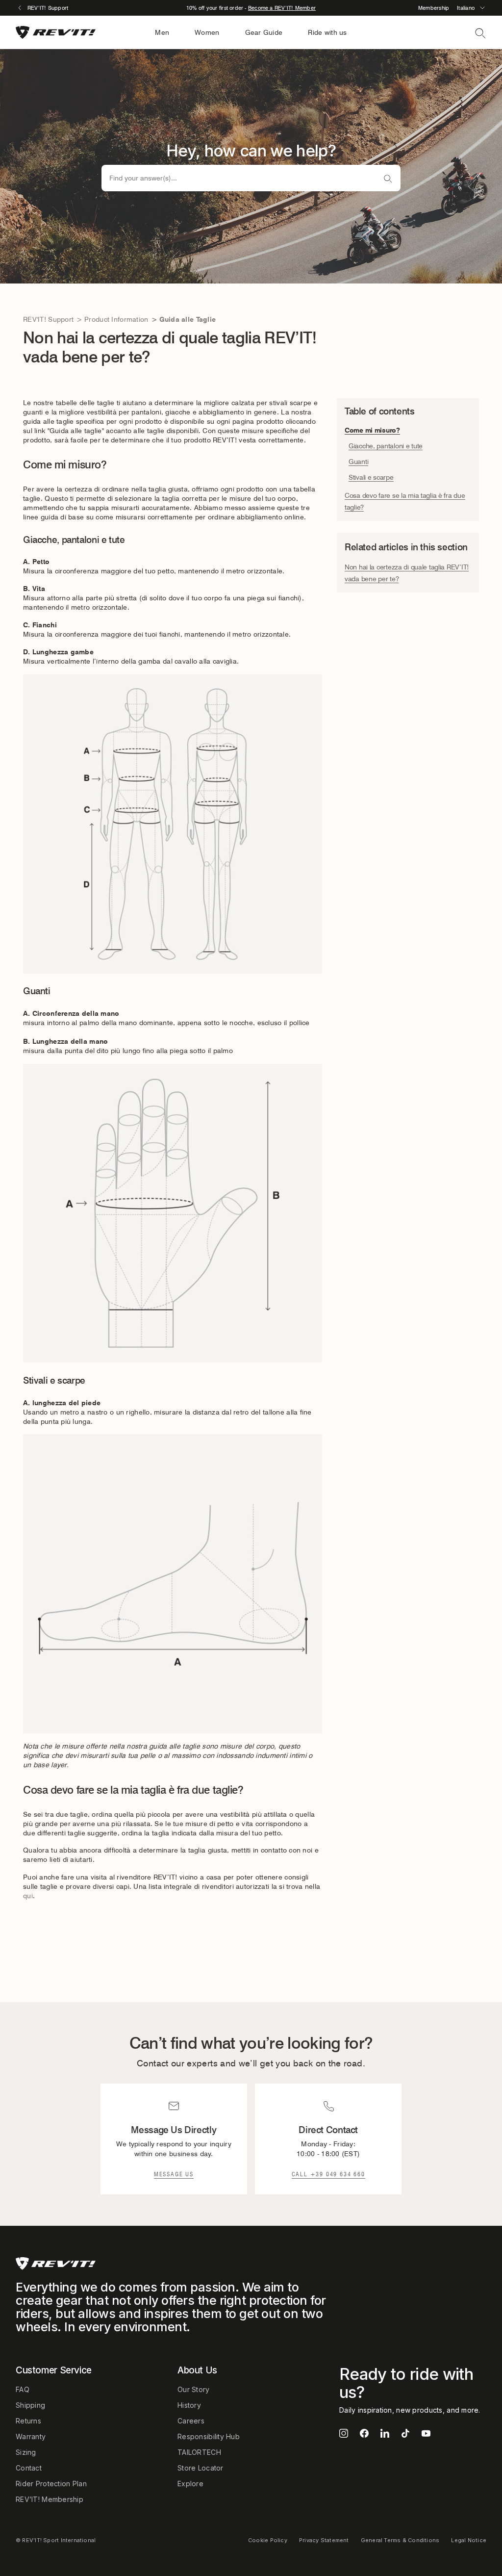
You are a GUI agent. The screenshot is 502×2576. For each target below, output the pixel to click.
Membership (434, 8)
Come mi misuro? (372, 430)
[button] (472, 8)
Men (162, 32)
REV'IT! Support (48, 319)
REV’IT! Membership (50, 2499)
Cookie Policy (268, 2540)
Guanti (358, 462)
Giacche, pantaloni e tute (386, 446)
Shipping (30, 2405)
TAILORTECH (199, 2452)
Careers (191, 2421)
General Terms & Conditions (400, 2540)
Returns (28, 2421)
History (189, 2405)
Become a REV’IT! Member (282, 8)
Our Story (194, 2389)
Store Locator (201, 2468)
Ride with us (327, 32)
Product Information (116, 319)
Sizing (26, 2452)
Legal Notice (469, 2540)
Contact (29, 2468)
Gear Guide (264, 32)
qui (28, 1896)
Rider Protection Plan (51, 2484)
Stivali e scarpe (371, 477)
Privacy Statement (324, 2540)
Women (207, 32)
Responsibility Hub (209, 2436)
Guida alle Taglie (188, 319)
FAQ (23, 2389)
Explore (190, 2484)
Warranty (31, 2436)
